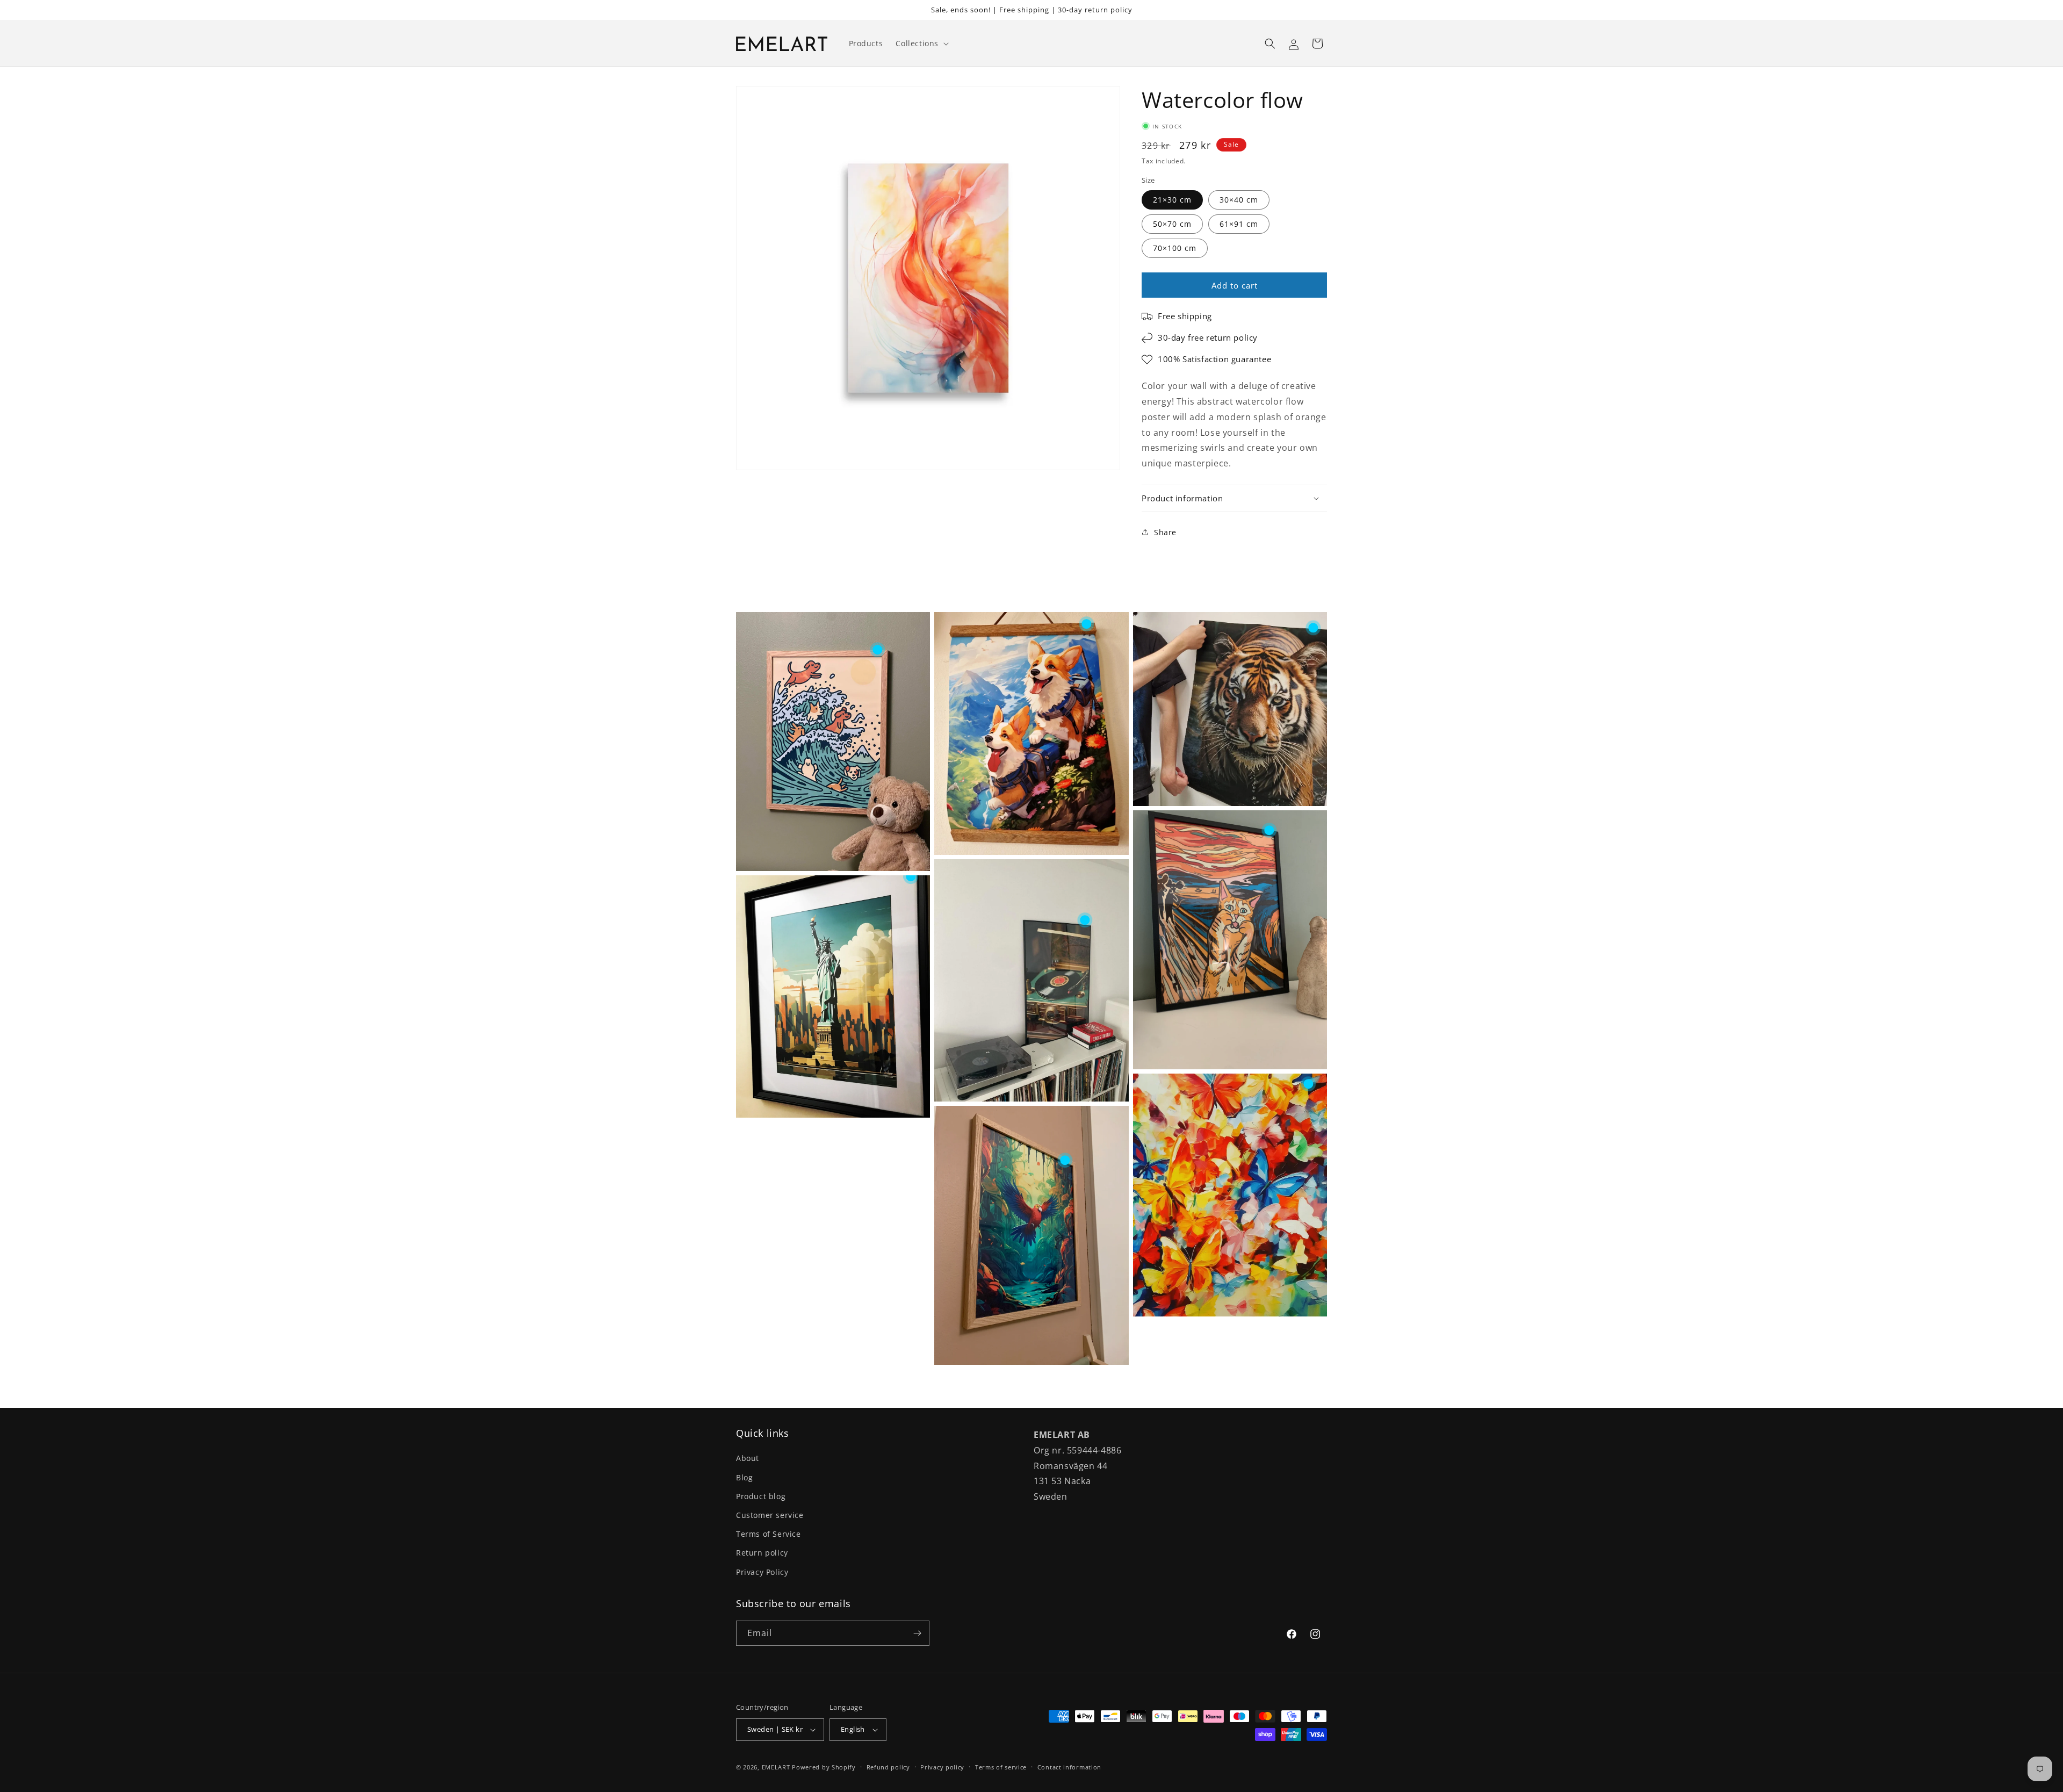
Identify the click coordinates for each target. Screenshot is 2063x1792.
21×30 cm (1172, 200)
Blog (744, 1477)
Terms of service (1001, 1767)
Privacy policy (942, 1767)
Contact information (1069, 1767)
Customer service (770, 1515)
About (748, 1458)
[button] (921, 44)
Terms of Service (769, 1534)
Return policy (762, 1553)
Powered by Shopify (824, 1767)
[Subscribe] (917, 1633)
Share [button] (1165, 532)
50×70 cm (1172, 224)
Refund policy (888, 1767)
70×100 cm (1175, 248)
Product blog (761, 1496)
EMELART (776, 1767)
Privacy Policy (762, 1572)
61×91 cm (1239, 224)
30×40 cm (1239, 200)
